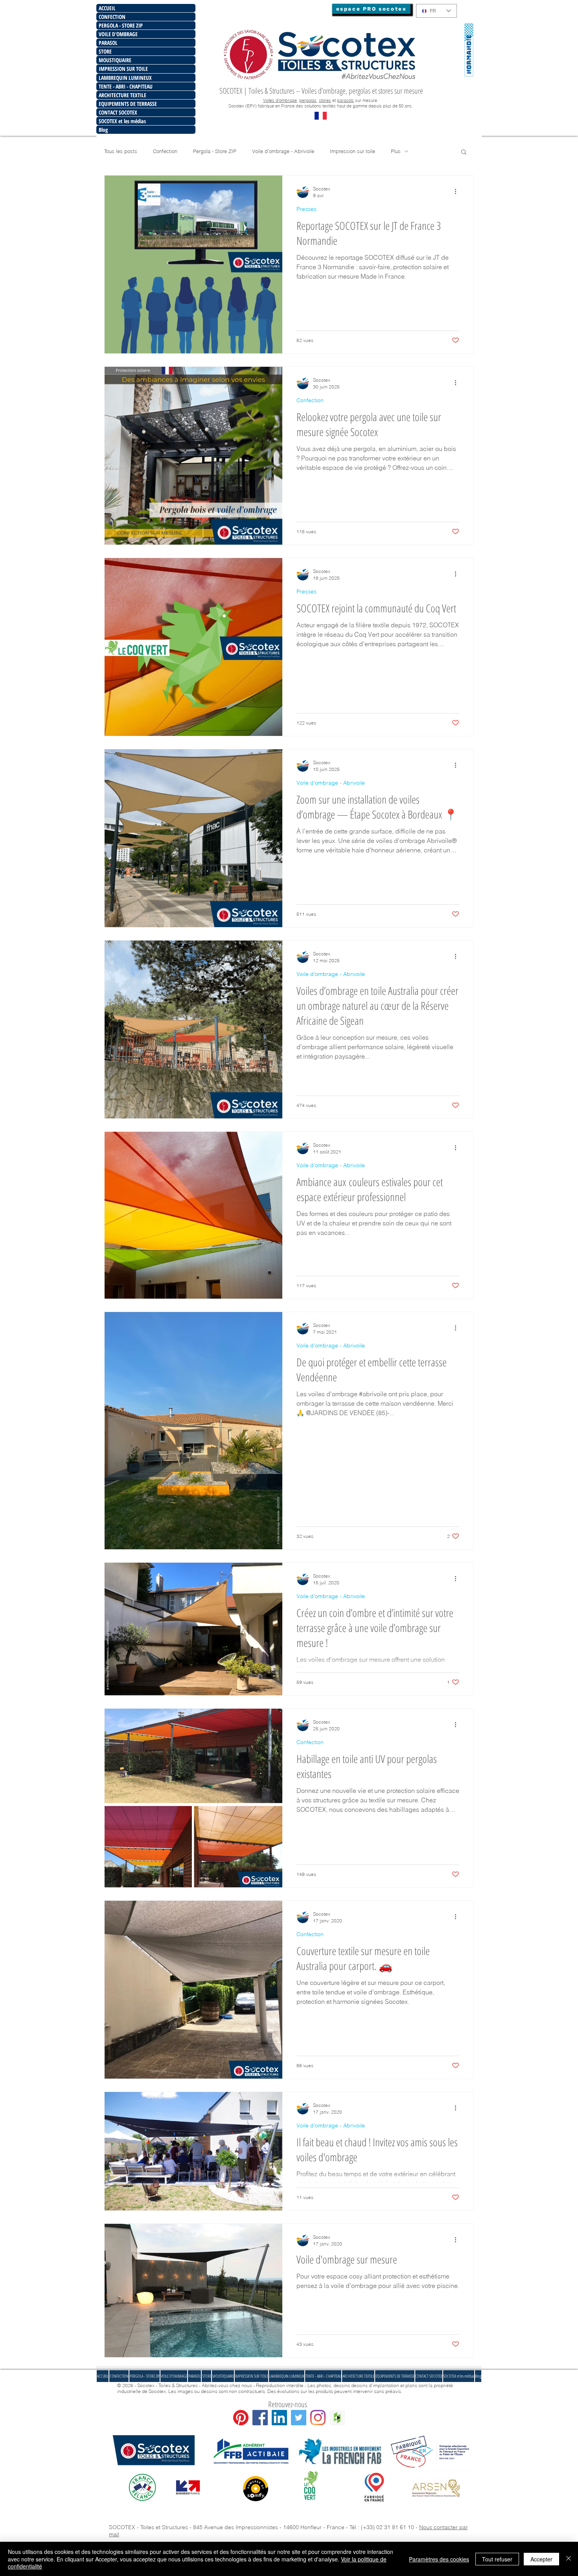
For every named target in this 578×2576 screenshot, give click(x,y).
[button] (398, 1223)
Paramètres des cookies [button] (439, 2559)
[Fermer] (569, 2559)
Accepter (541, 2559)
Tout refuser (497, 2559)
